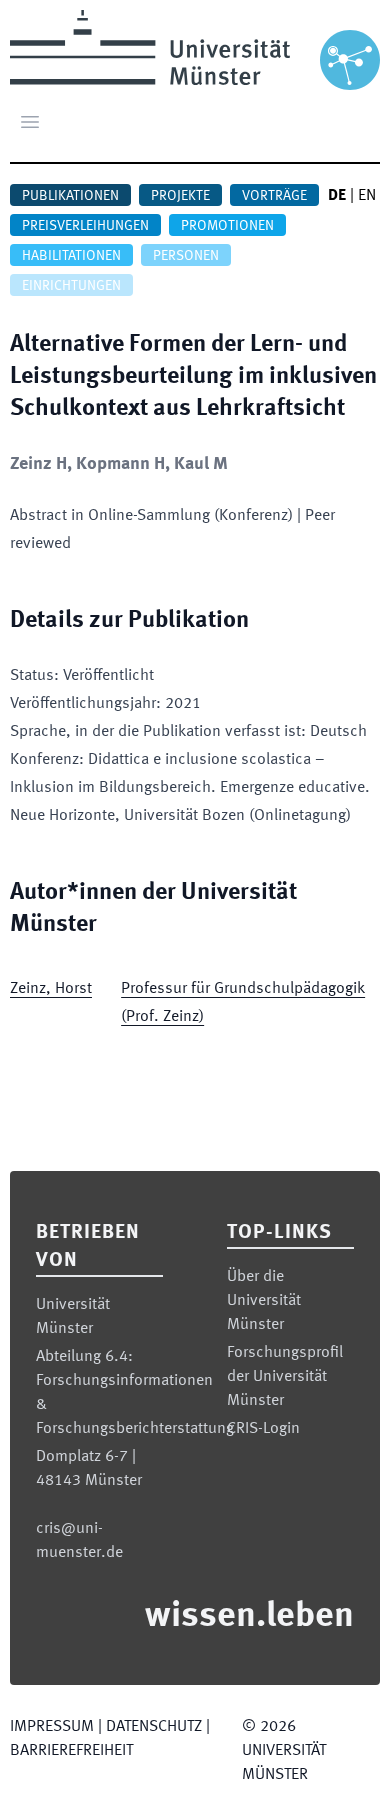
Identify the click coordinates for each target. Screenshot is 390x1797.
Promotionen (227, 226)
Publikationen (70, 196)
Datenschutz (154, 1727)
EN (367, 196)
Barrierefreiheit (71, 1751)
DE (337, 196)
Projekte (180, 196)
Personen (186, 256)
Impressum (52, 1727)
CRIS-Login (263, 1429)
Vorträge (274, 196)
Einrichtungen (71, 286)
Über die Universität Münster (264, 1301)
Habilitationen (71, 256)
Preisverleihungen (85, 226)
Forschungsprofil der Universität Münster (285, 1377)
